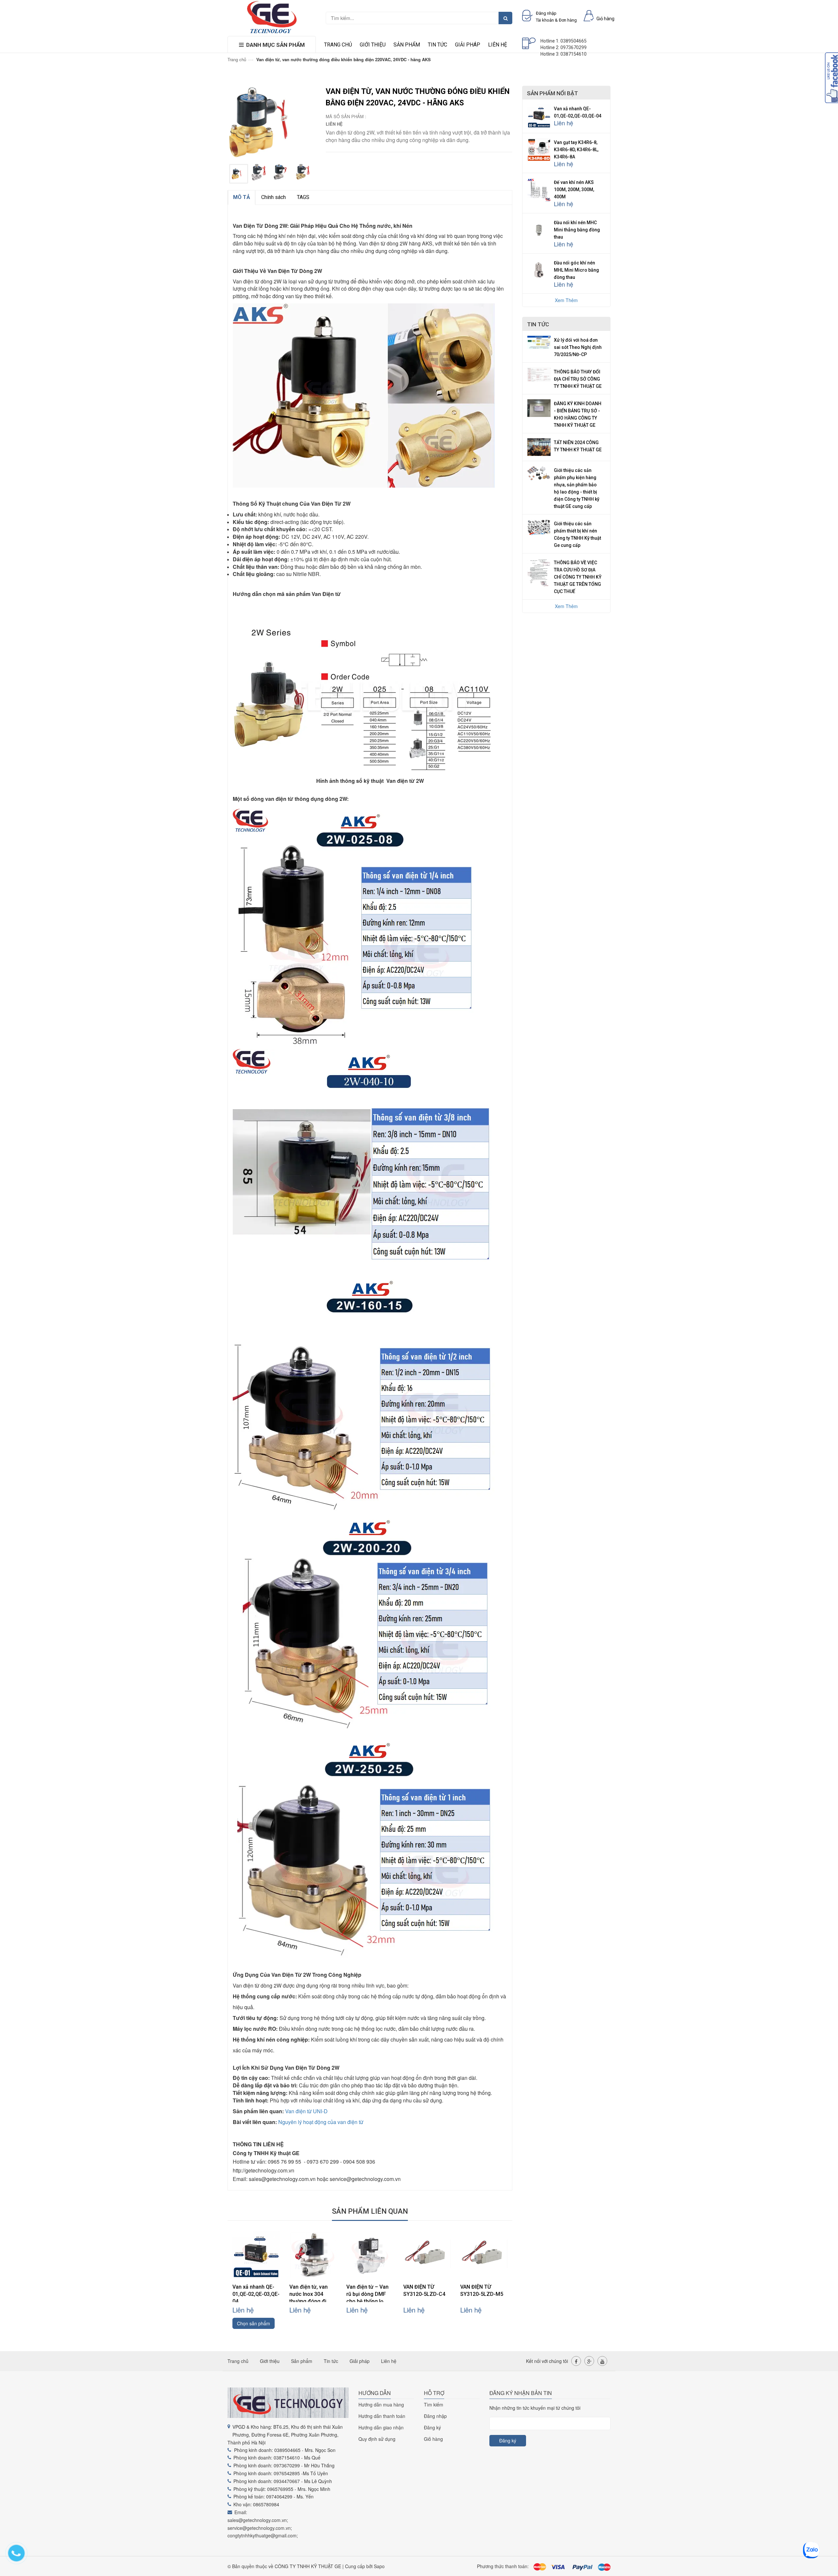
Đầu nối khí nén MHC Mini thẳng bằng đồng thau (577, 230)
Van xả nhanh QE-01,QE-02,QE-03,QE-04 (256, 2294)
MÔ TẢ (242, 197)
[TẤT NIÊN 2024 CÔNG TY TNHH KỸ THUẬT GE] (539, 446)
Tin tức (437, 45)
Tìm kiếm (434, 2405)
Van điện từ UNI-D (306, 2111)
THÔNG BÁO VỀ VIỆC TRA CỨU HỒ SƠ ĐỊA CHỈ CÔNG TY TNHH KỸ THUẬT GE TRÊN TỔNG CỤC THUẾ (578, 577)
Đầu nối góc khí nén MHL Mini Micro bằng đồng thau (576, 270)
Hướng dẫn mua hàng (381, 2405)
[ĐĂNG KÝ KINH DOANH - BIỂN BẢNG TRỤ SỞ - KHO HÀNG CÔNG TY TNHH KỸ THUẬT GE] (539, 407)
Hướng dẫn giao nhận (381, 2427)
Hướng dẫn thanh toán (382, 2416)
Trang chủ (338, 45)
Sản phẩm (407, 45)
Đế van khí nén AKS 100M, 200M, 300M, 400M (574, 189)
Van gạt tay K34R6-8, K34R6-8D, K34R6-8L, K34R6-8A (576, 150)
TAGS (303, 197)
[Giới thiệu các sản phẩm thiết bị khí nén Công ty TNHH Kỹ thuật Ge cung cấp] (539, 526)
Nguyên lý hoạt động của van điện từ (321, 2122)
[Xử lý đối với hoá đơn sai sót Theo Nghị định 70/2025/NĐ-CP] (539, 342)
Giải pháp (468, 45)
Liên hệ (498, 45)
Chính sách (273, 197)
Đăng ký (432, 2427)
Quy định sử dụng (377, 2439)
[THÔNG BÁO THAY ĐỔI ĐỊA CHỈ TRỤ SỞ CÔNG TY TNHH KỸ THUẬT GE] (539, 374)
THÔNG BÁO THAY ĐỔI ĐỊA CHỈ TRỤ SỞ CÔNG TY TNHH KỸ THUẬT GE (578, 379)
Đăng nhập (435, 2416)
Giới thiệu (373, 45)
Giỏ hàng (433, 2439)
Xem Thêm (566, 300)
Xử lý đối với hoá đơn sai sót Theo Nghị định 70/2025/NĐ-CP (578, 347)
